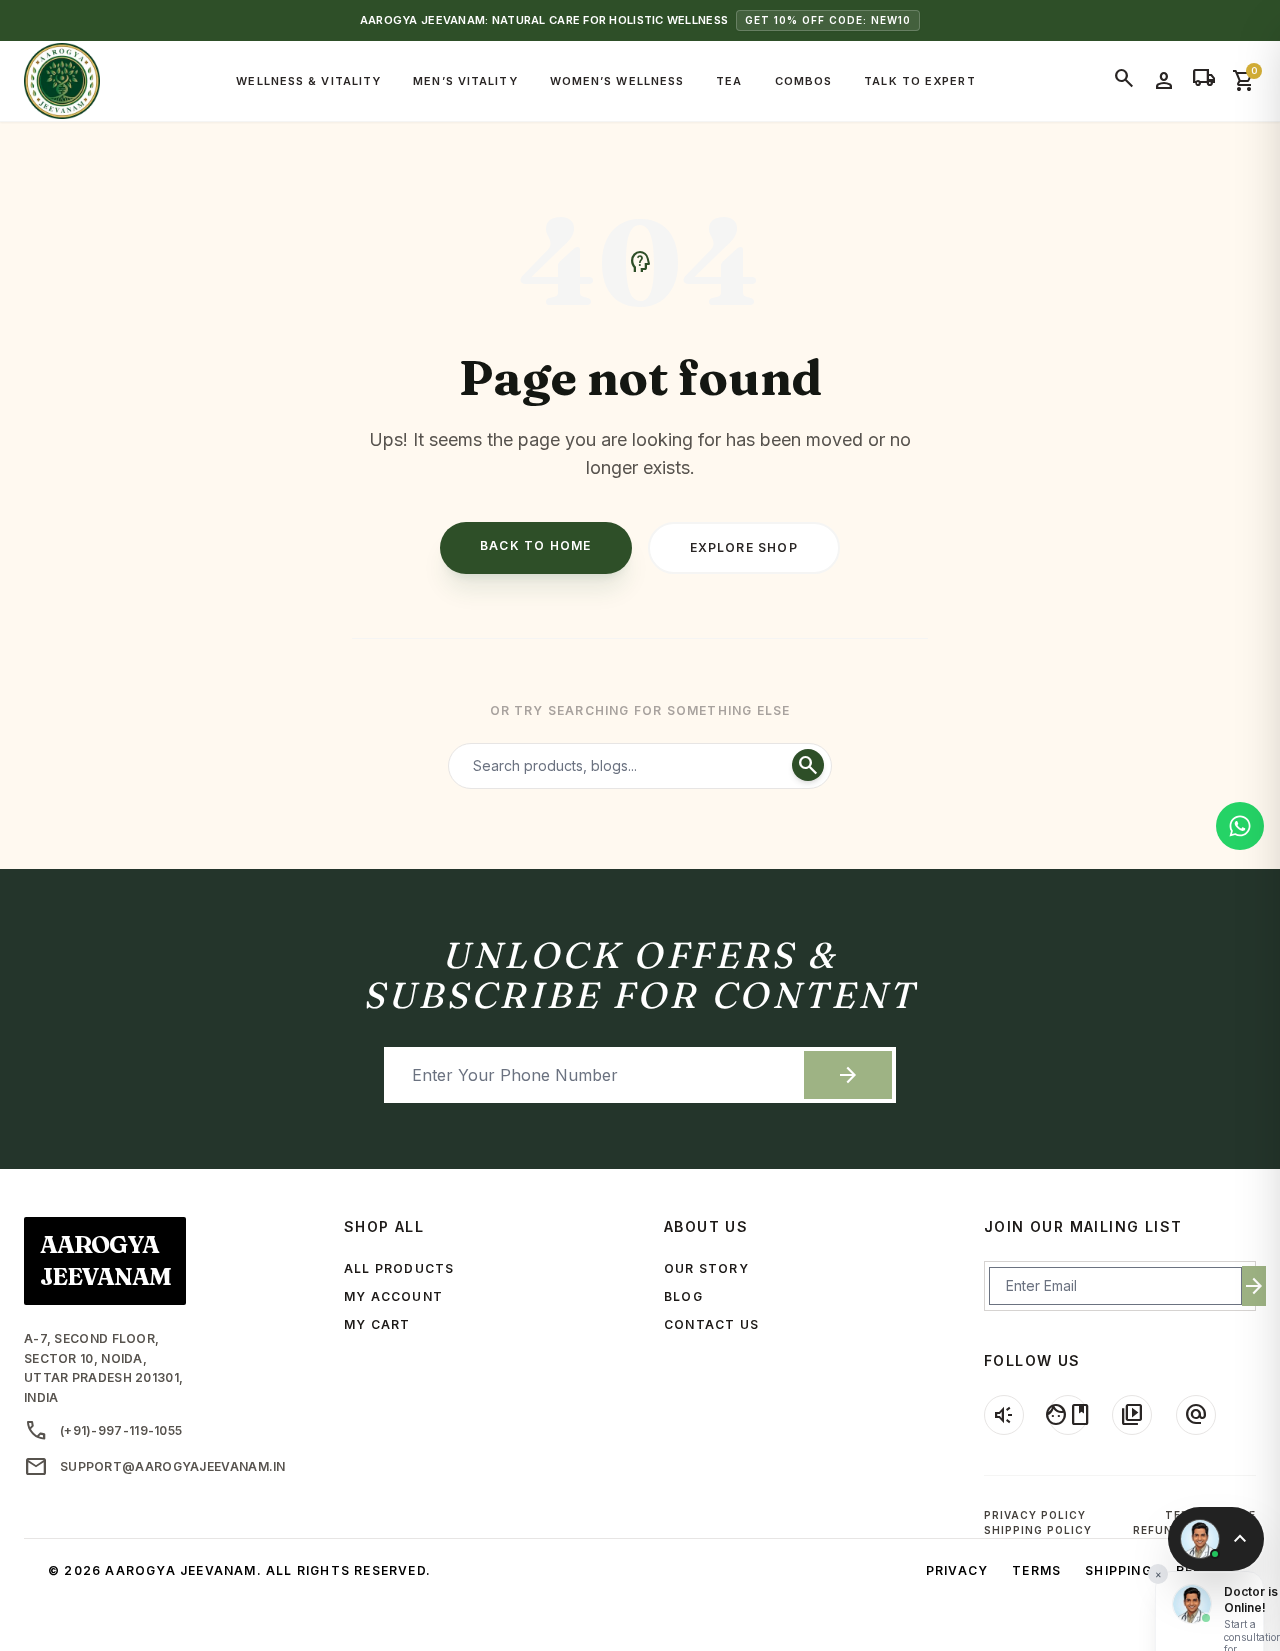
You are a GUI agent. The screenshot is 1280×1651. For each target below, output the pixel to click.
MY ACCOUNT (393, 1296)
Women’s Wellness (617, 81)
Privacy (957, 1570)
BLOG (683, 1296)
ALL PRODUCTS (399, 1268)
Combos (804, 81)
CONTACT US (711, 1324)
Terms (1036, 1570)
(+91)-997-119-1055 (103, 1431)
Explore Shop (744, 547)
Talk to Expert (919, 81)
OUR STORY (706, 1268)
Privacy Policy (1035, 1515)
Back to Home (535, 545)
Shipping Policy (1038, 1530)
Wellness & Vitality (308, 81)
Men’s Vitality (465, 81)
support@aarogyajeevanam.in (155, 1467)
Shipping (1118, 1570)
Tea (729, 81)
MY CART (377, 1324)
